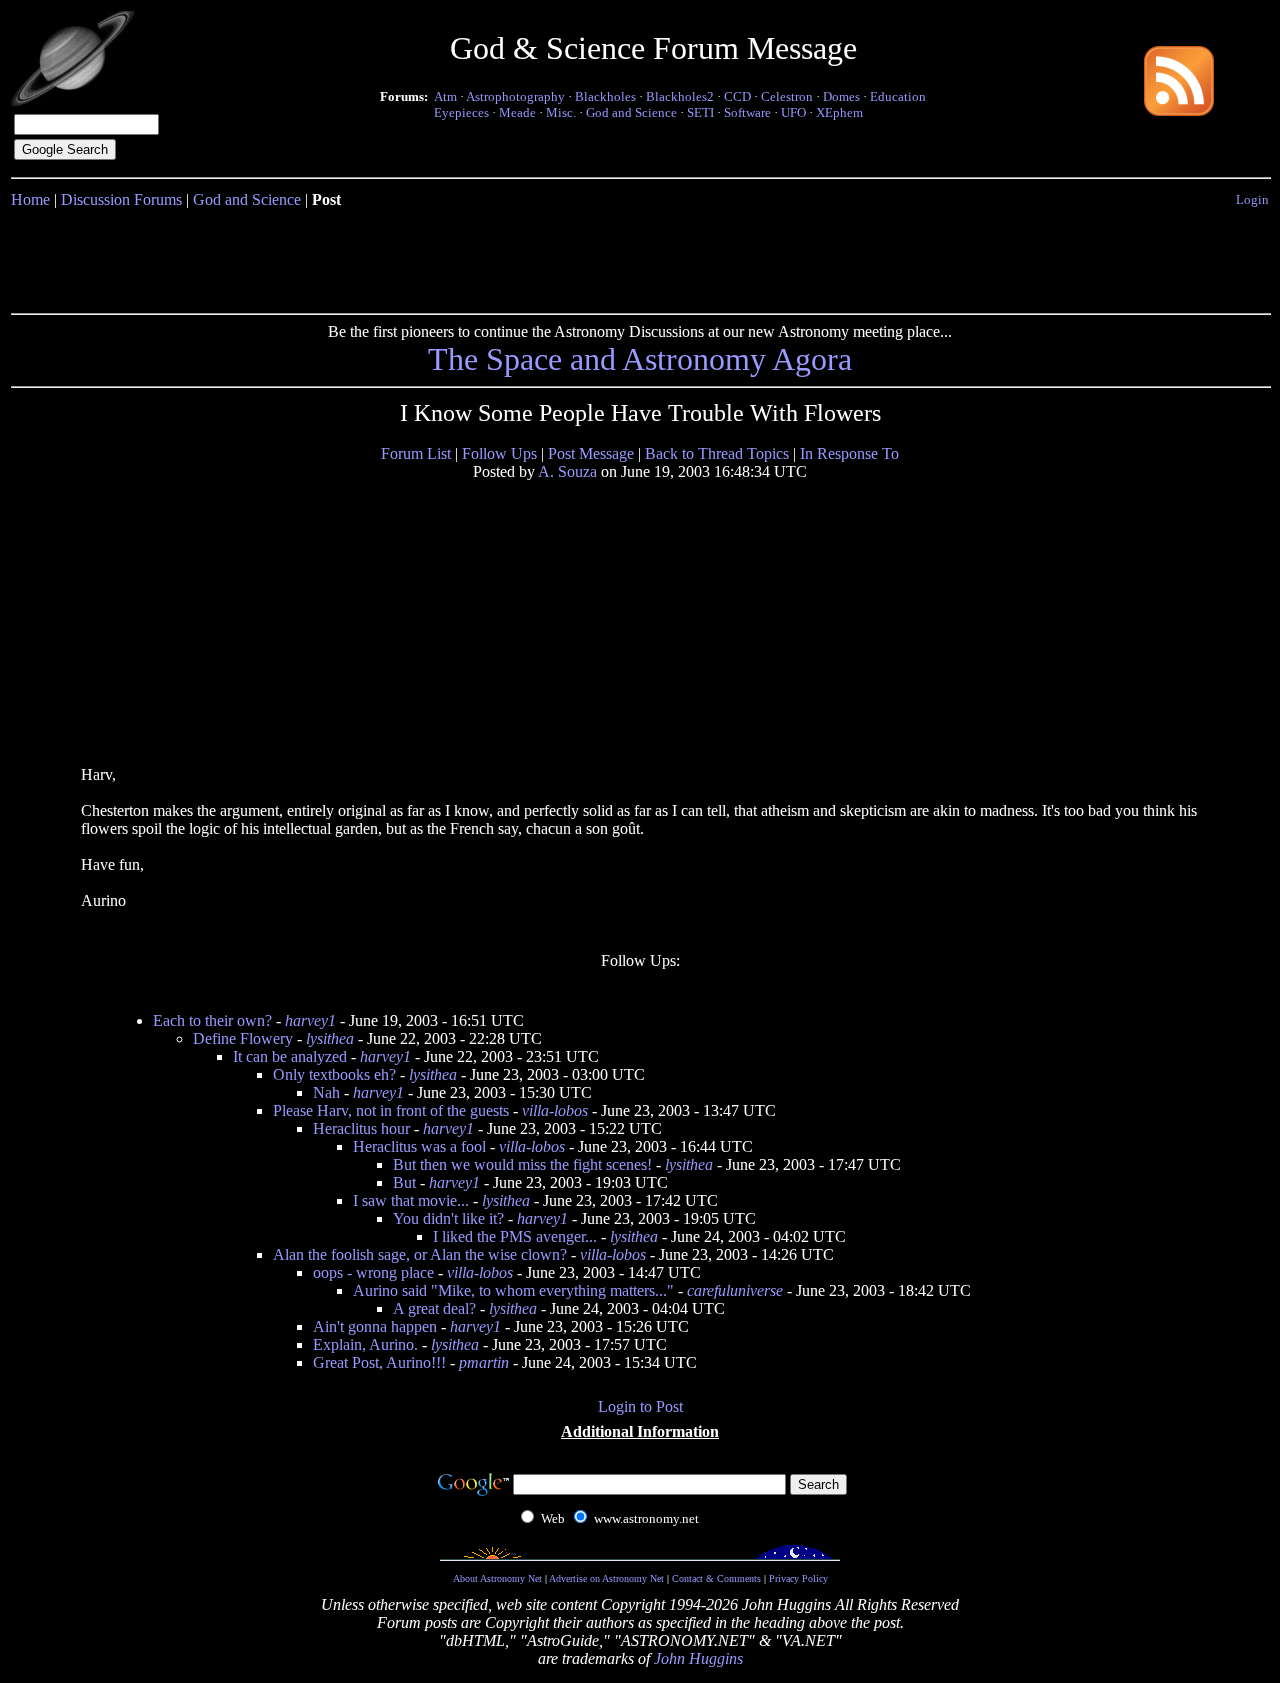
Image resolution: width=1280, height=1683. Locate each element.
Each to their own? (212, 1020)
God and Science (631, 112)
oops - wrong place (373, 1272)
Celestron (787, 96)
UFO (793, 112)
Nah (326, 1092)
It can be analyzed (290, 1056)
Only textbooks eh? (334, 1074)
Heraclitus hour (361, 1128)
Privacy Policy (798, 1578)
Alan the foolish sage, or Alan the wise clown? (420, 1254)
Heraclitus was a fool (419, 1146)
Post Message (591, 453)
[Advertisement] (640, 257)
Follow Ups (499, 453)
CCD (737, 96)
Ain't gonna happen (375, 1326)
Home (30, 199)
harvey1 (310, 1020)
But (404, 1182)
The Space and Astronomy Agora (640, 359)
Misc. (561, 112)
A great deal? (434, 1308)
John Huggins (698, 1658)
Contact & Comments (716, 1578)
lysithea (330, 1038)
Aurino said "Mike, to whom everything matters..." (513, 1290)
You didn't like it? (448, 1218)
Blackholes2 (680, 96)
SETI (700, 112)
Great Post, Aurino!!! (379, 1362)
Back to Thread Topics (717, 453)
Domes (841, 96)
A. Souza (567, 471)
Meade (517, 112)
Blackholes (605, 96)
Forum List (416, 453)
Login (1252, 199)
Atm (445, 96)
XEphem (839, 112)
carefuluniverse (735, 1290)
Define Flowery (243, 1038)
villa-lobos (555, 1110)
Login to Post (640, 1406)
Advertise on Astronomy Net (606, 1578)
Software (747, 112)
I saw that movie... (411, 1200)
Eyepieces (461, 112)
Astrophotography (515, 96)
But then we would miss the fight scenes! (522, 1164)
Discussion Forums (121, 199)
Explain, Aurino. (365, 1344)
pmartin (484, 1362)
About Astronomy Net (497, 1578)
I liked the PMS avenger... (515, 1236)
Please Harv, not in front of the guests (391, 1110)
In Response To (849, 453)
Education (898, 96)
